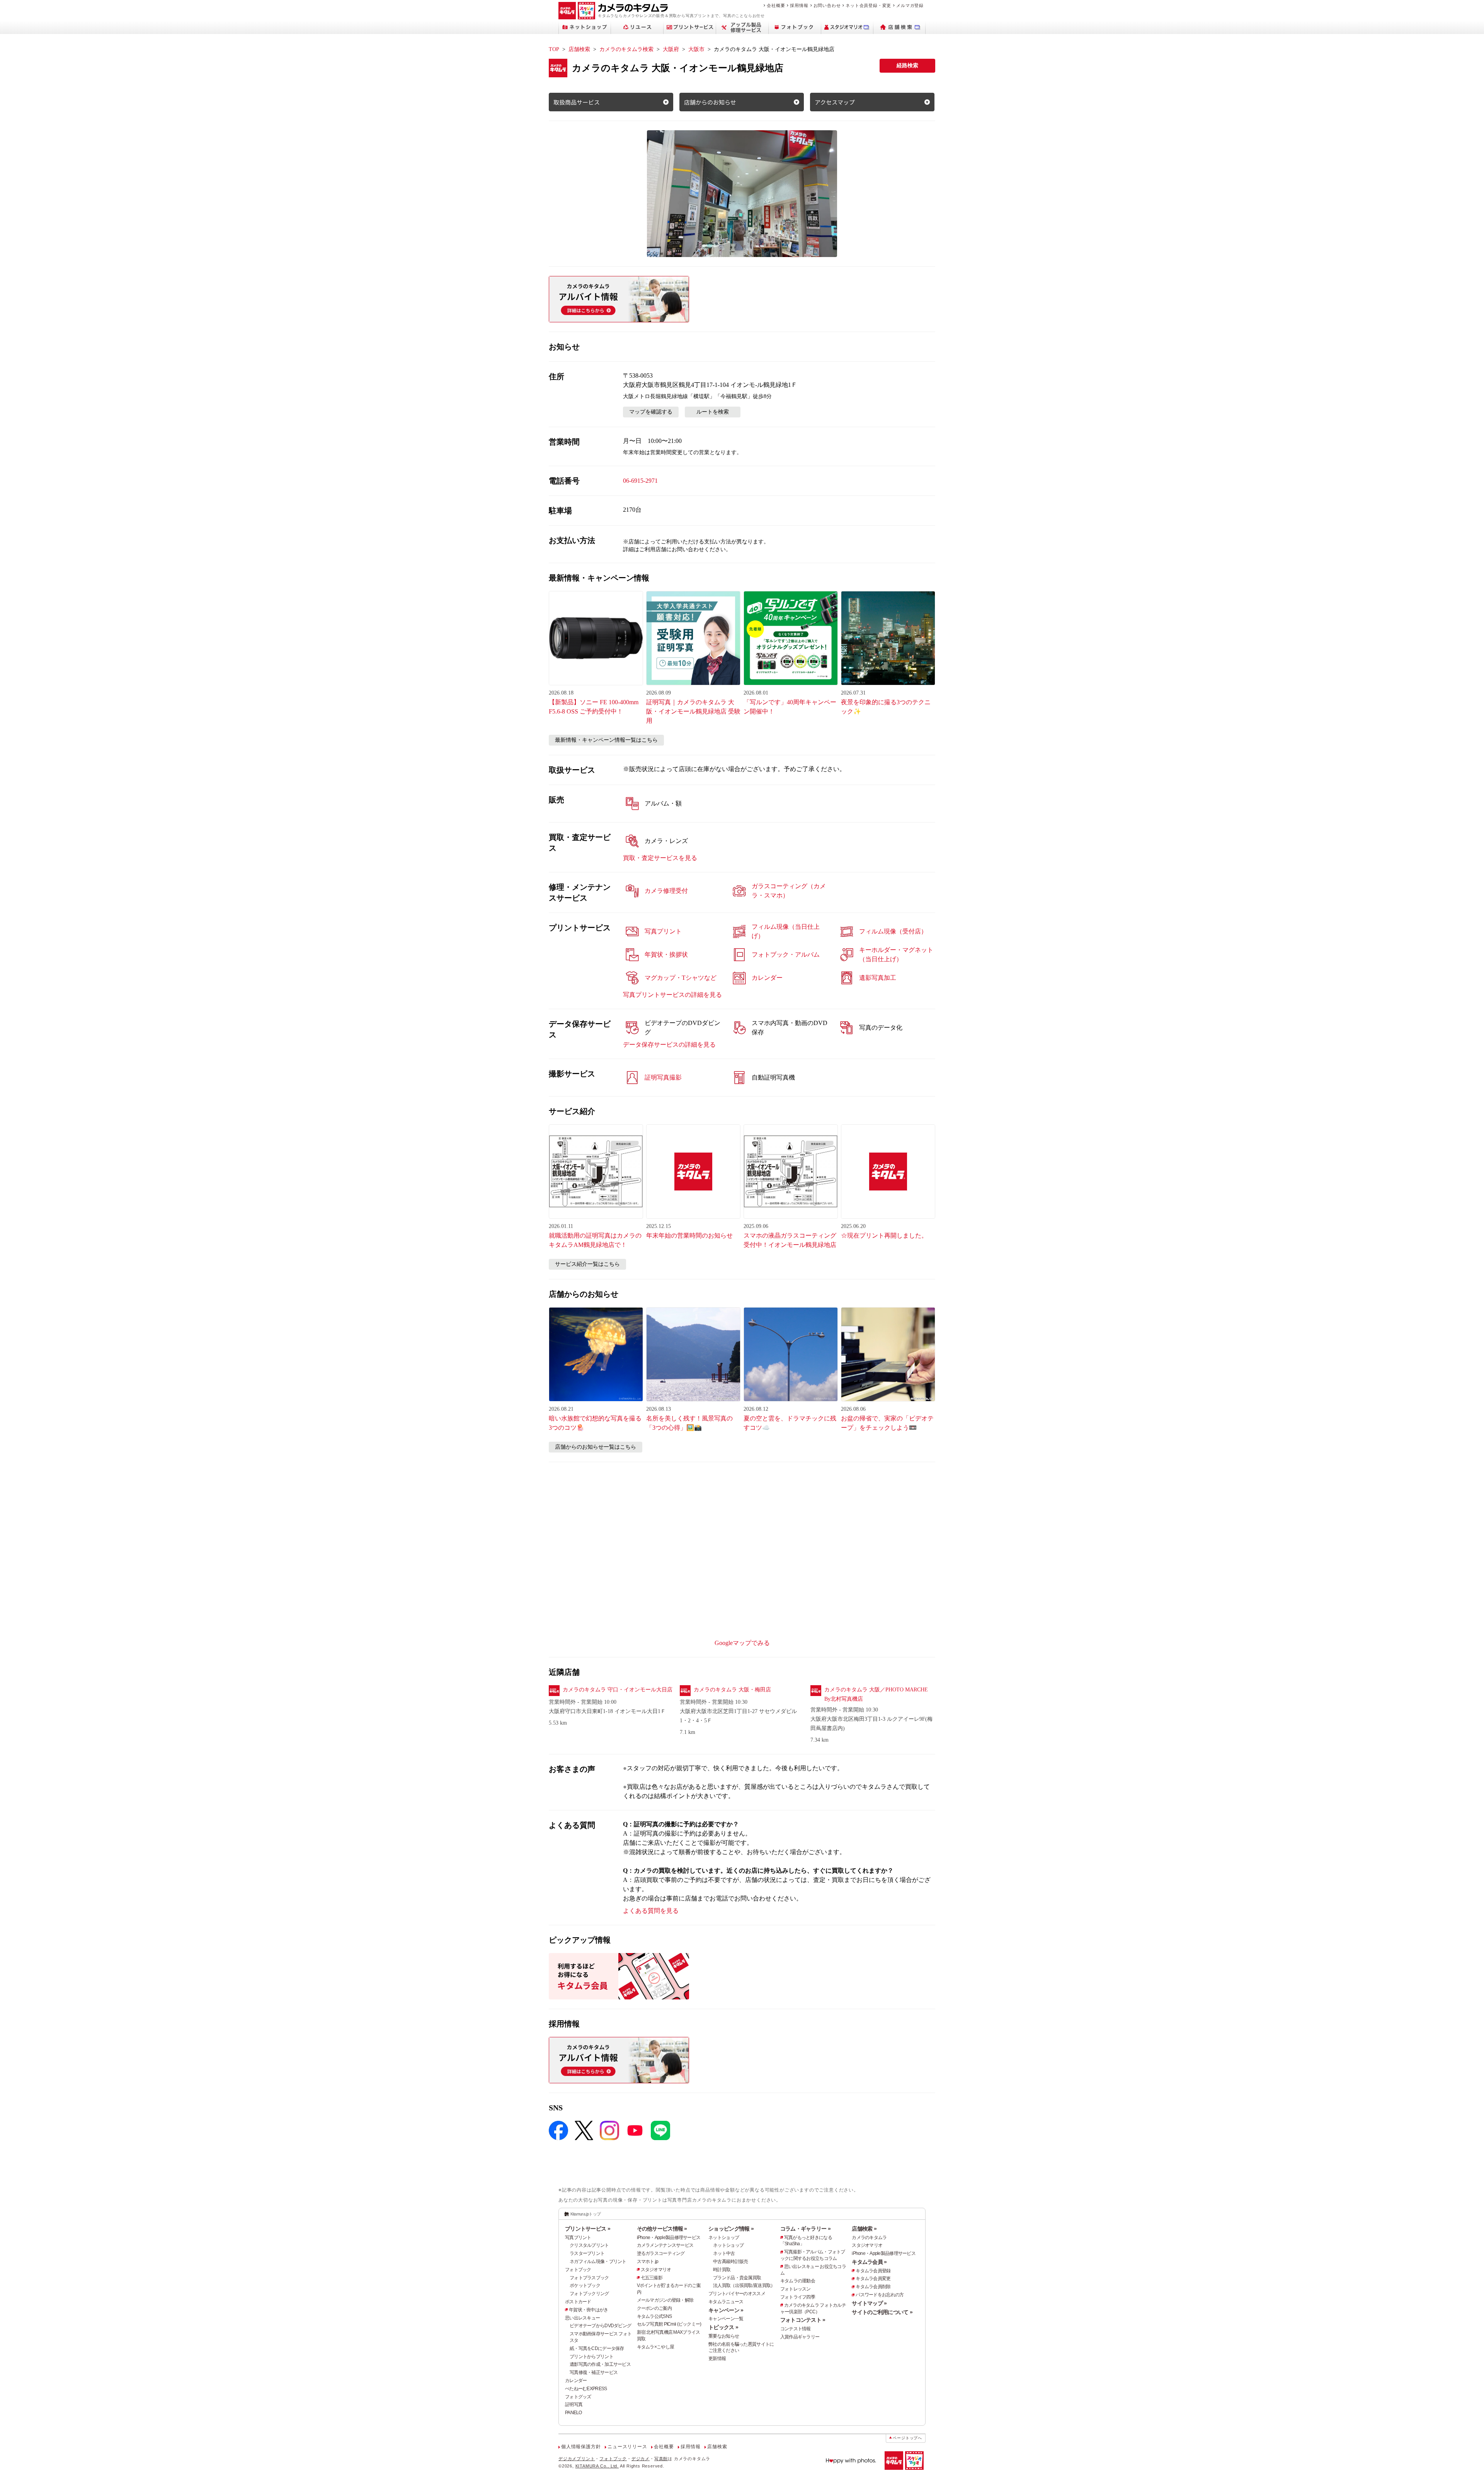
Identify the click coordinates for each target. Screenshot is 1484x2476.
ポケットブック (585, 2285)
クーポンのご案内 (654, 2308)
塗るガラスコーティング (661, 2253)
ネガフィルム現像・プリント (598, 2261)
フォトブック (578, 2270)
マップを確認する (651, 412)
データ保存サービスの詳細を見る (669, 1045)
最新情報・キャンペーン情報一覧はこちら (606, 740)
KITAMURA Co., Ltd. (597, 2466)
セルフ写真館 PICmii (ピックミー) (669, 2324)
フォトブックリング (589, 2294)
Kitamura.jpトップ (586, 2214)
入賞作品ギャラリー (800, 2337)
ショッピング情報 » (731, 2229)
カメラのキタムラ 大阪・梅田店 (732, 1690)
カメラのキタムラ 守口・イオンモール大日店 (618, 1690)
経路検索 (907, 66)
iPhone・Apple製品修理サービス (669, 2238)
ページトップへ (907, 2438)
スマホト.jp (648, 2261)
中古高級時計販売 (730, 2261)
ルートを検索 (713, 412)
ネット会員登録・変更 (868, 5)
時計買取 (722, 2270)
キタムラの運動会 (798, 2281)
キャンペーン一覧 (726, 2319)
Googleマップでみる (742, 1643)
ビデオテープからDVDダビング (600, 2326)
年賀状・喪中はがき (589, 2310)
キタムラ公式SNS (654, 2316)
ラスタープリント (587, 2253)
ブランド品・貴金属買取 (737, 2278)
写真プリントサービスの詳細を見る (672, 995)
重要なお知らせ (724, 2336)
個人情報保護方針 (581, 2447)
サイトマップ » (869, 2303)
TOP (554, 49)
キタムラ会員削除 (873, 2287)
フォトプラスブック (589, 2278)
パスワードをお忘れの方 (880, 2295)
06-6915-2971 (640, 481)
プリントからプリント (591, 2357)
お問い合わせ (827, 5)
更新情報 (717, 2359)
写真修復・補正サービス (594, 2372)
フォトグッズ (578, 2397)
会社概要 (776, 5)
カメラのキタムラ (869, 2238)
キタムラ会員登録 (873, 2271)
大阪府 (671, 49)
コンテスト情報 (796, 2329)
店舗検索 (579, 49)
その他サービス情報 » (662, 2229)
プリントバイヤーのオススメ (737, 2294)
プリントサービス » (588, 2229)
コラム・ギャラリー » (805, 2229)
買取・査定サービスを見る (660, 858)
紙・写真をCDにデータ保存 (597, 2348)
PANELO (574, 2413)
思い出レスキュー (582, 2318)
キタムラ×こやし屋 (656, 2347)
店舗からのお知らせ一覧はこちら (596, 1447)
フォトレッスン (796, 2289)
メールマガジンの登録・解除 (665, 2300)
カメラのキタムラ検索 (626, 49)
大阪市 (696, 49)
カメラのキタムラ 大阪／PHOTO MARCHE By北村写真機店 (876, 1694)
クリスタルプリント (589, 2245)
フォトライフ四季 (798, 2297)
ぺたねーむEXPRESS (586, 2389)
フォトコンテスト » (803, 2320)
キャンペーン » (726, 2310)
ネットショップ (724, 2238)
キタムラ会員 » (869, 2262)
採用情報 (799, 5)
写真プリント (578, 2238)
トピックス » (723, 2327)
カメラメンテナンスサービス (665, 2245)
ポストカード (578, 2302)
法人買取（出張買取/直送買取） (744, 2285)
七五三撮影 (652, 2278)
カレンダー (576, 2381)
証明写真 (574, 2404)
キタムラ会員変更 (873, 2278)
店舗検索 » (864, 2229)
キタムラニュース (726, 2302)
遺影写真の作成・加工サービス (600, 2364)
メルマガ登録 (910, 5)
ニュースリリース (627, 2447)
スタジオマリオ (656, 2270)
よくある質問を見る (651, 1911)
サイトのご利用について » (882, 2312)
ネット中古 (724, 2253)
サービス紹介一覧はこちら (587, 1264)
